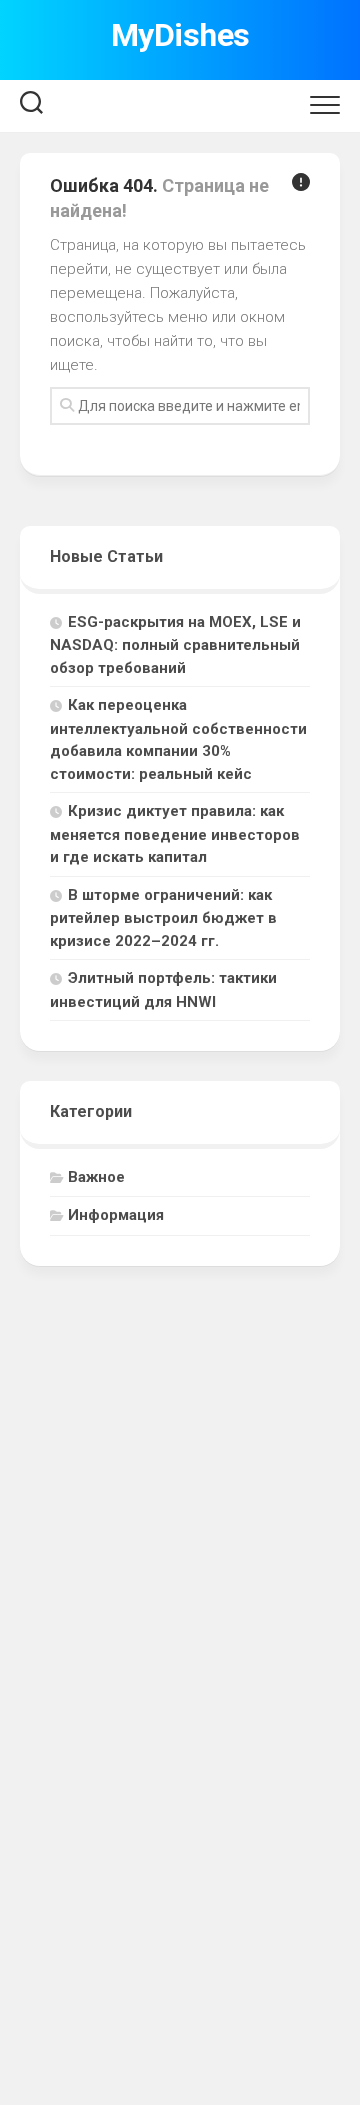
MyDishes (180, 35)
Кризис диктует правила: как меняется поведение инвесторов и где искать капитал (175, 834)
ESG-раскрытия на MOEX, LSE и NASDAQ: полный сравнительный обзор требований (175, 645)
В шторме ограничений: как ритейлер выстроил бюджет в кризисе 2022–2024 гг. (163, 918)
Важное (96, 1177)
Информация (116, 1215)
